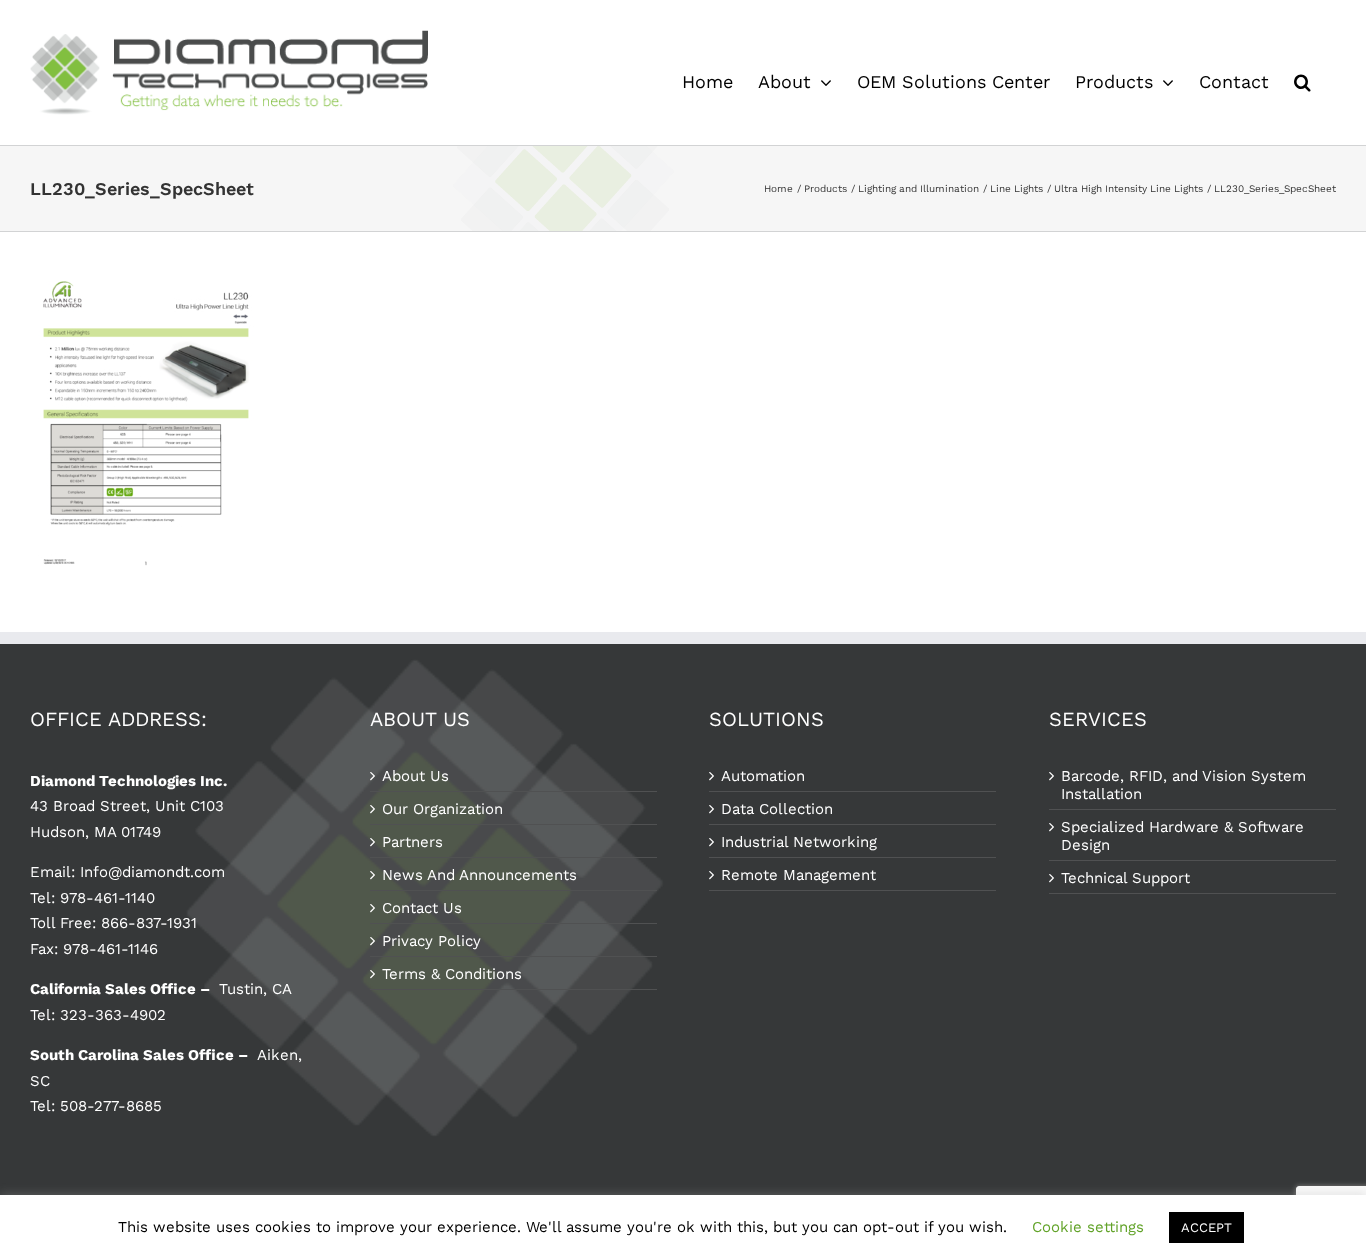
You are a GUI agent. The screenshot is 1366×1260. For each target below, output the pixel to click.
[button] (1302, 82)
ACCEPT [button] (1206, 1227)
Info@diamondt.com (152, 872)
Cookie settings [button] (1088, 1227)
